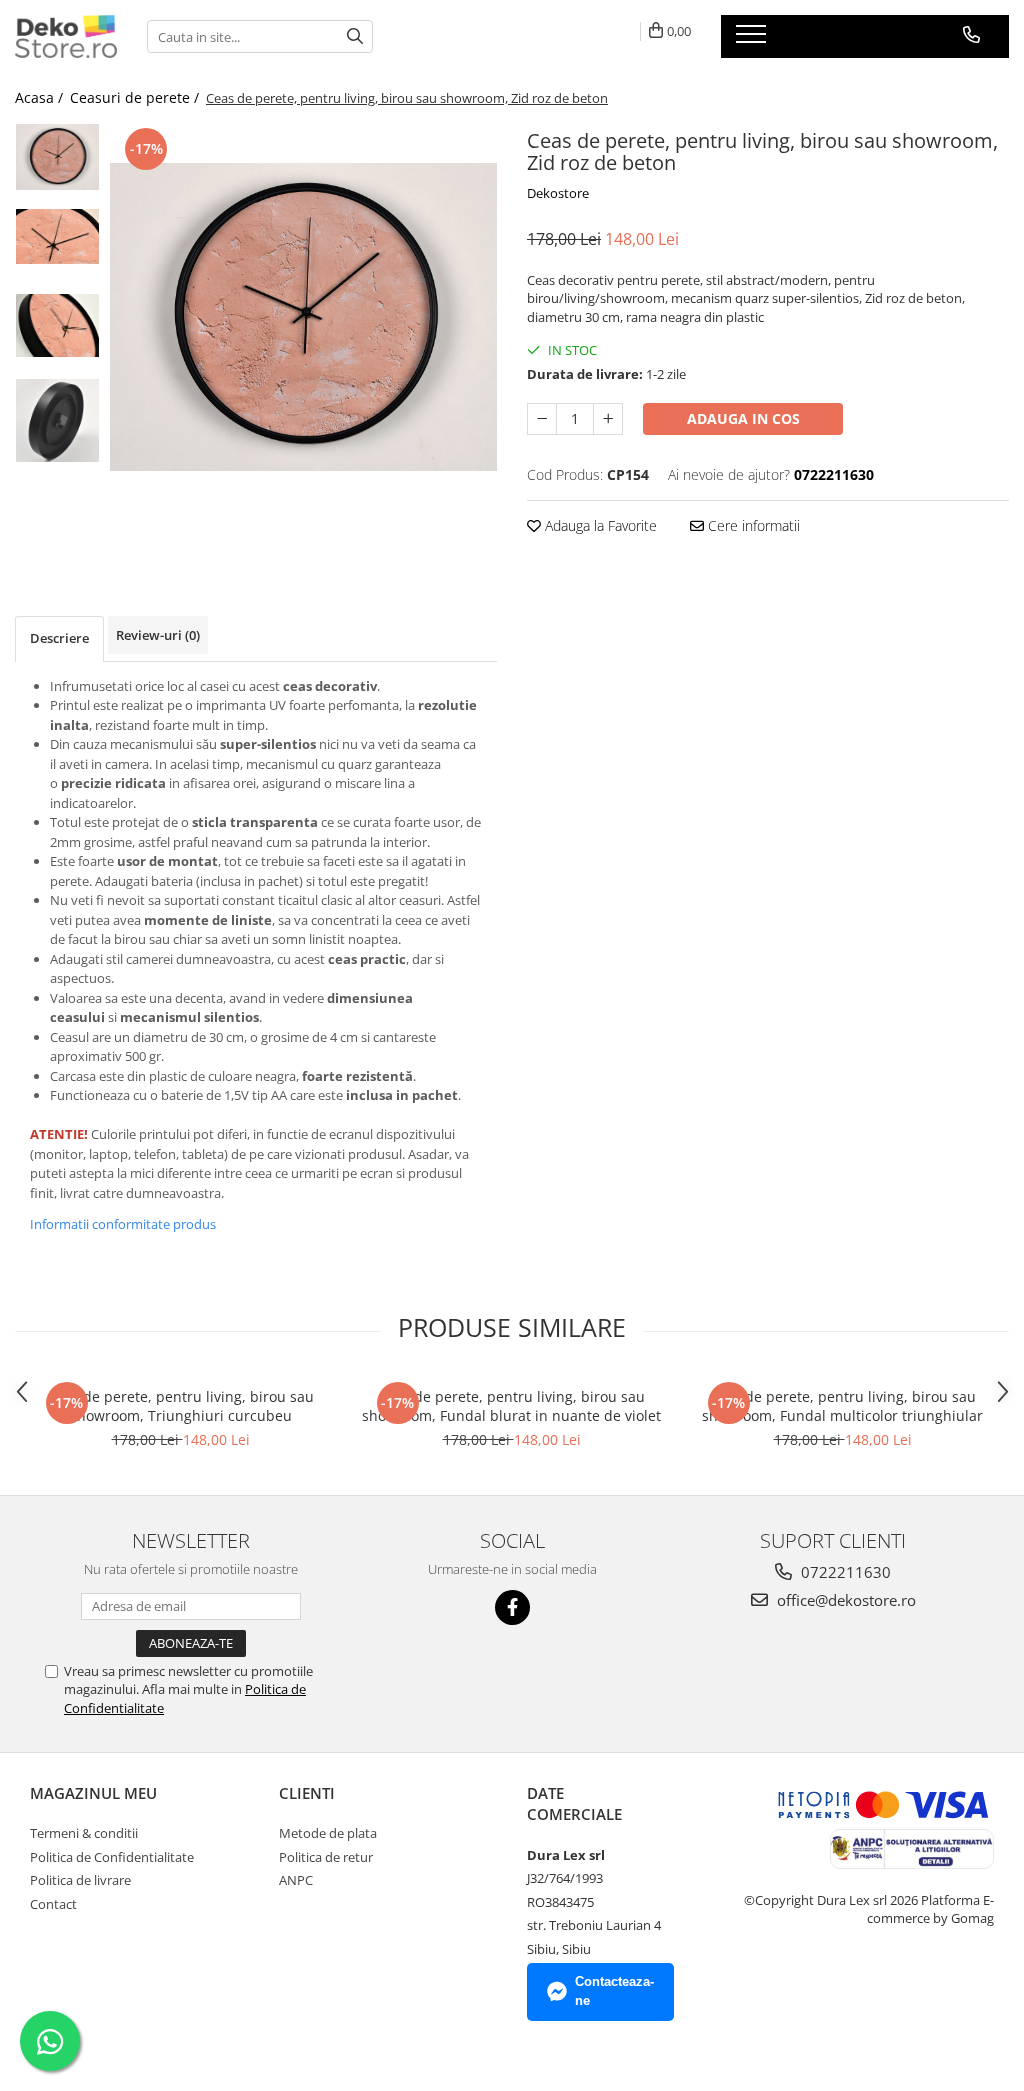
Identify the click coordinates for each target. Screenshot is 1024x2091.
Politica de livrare (80, 1880)
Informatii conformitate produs (123, 1224)
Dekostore (558, 193)
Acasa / (41, 97)
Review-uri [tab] (158, 635)
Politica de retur (326, 1857)
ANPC (296, 1880)
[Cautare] (355, 36)
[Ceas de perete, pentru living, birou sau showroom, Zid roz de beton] (303, 317)
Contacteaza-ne (614, 1991)
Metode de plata (328, 1833)
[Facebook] (512, 1607)
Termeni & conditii (84, 1833)
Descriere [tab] (59, 638)
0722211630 (844, 1572)
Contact (53, 1904)
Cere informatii (752, 525)
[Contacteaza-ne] (971, 35)
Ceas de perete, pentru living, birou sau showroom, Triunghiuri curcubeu (180, 1406)
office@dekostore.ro (844, 1600)
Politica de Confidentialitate (112, 1857)
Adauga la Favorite (599, 525)
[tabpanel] (303, 317)
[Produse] (753, 40)
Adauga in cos (743, 418)
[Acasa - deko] (66, 36)
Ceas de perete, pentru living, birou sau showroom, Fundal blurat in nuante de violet (511, 1406)
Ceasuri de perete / (136, 97)
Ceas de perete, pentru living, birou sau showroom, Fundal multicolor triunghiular (842, 1406)
